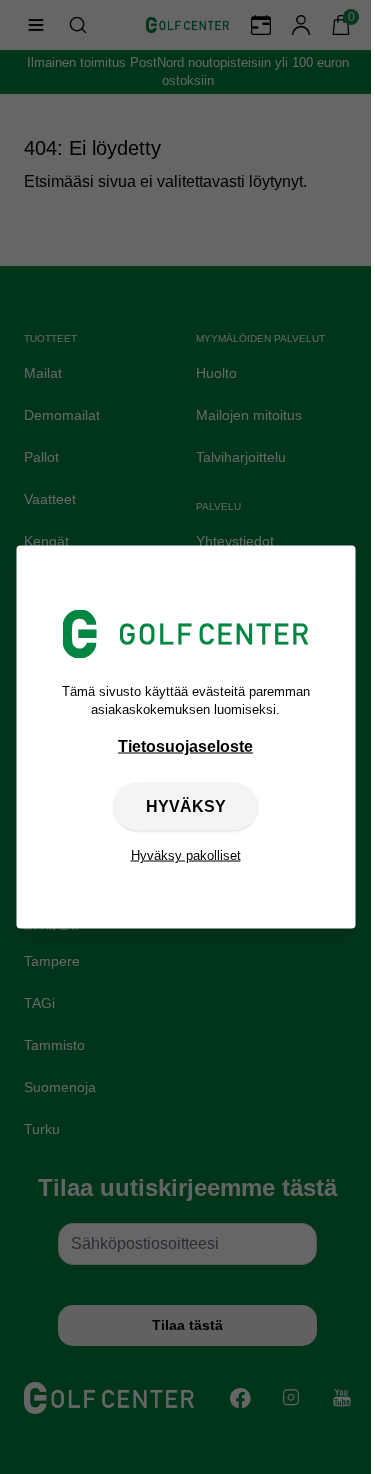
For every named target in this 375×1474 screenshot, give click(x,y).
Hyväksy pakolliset (186, 854)
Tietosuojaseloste (185, 745)
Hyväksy (186, 805)
